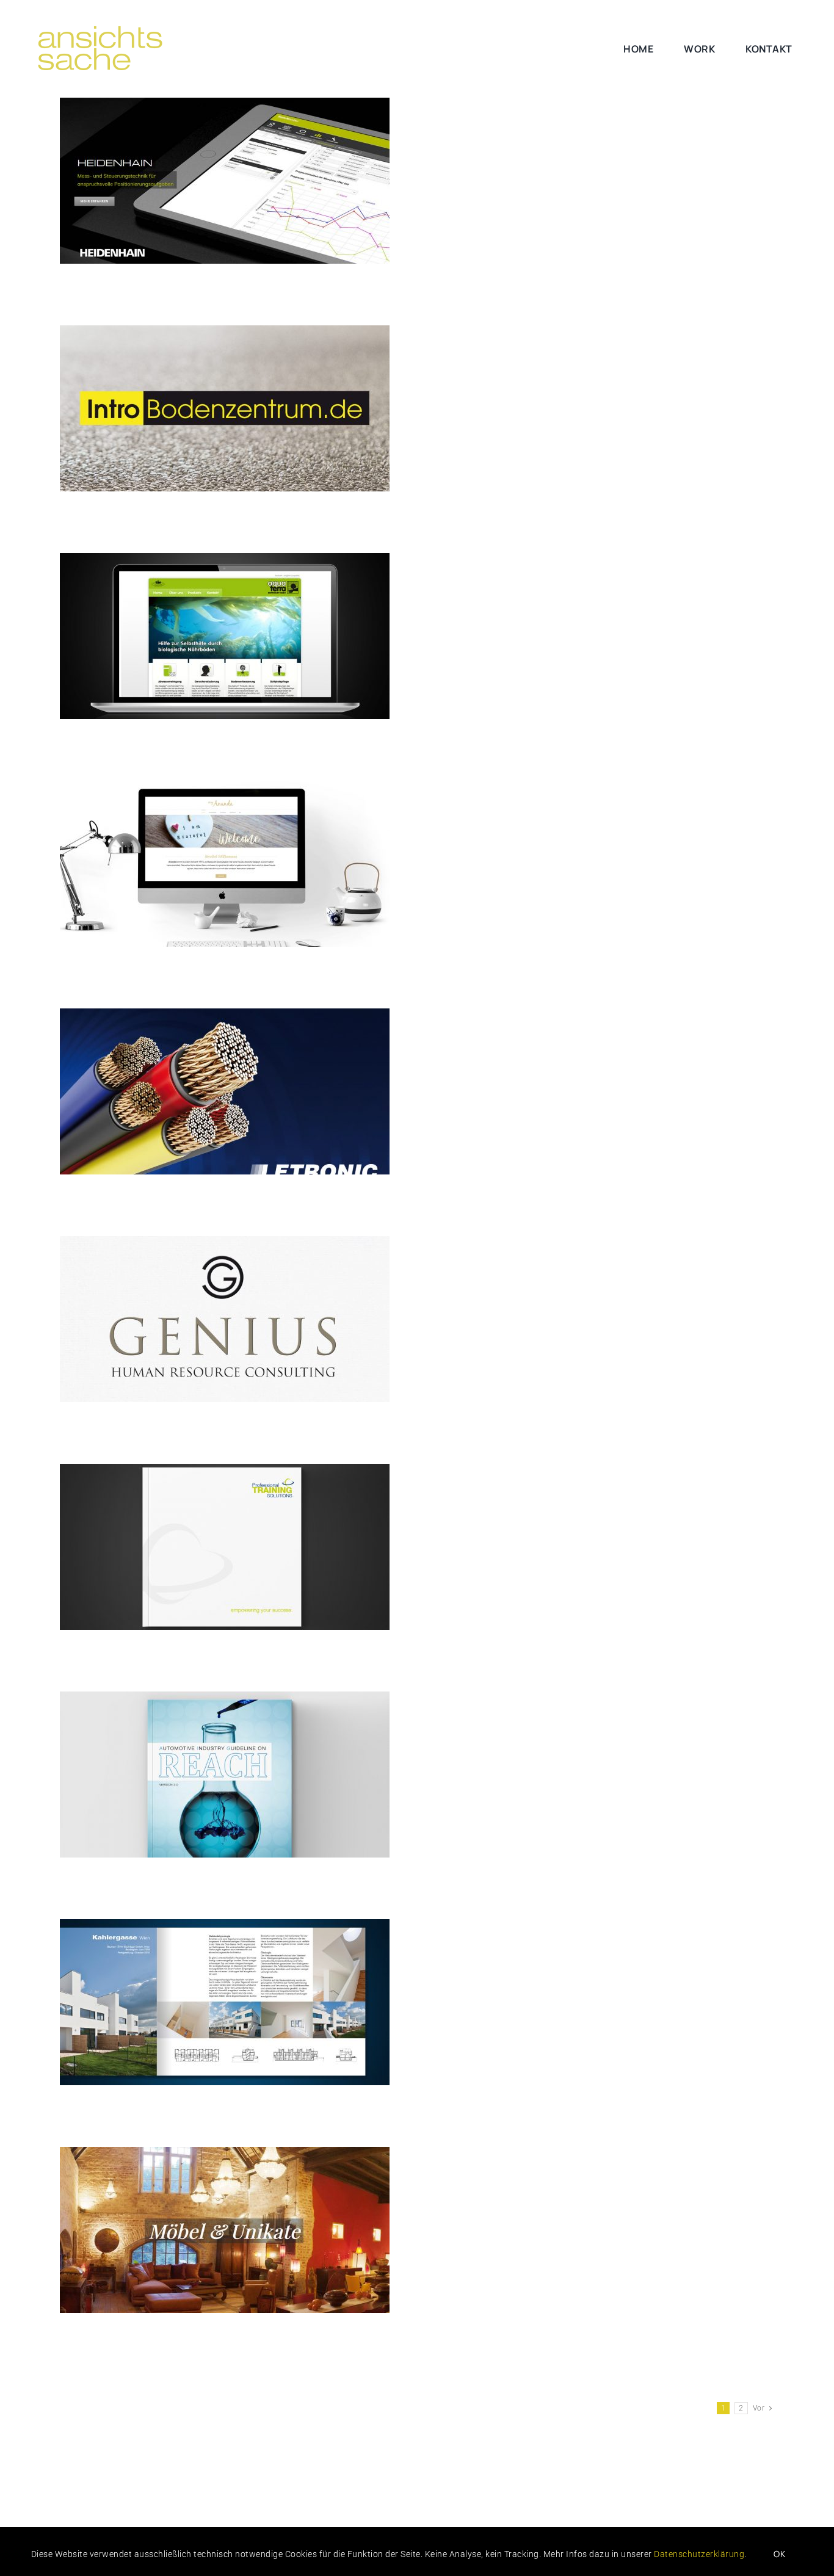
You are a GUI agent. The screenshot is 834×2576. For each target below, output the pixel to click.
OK (780, 2554)
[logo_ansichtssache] (115, 29)
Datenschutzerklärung (699, 2554)
